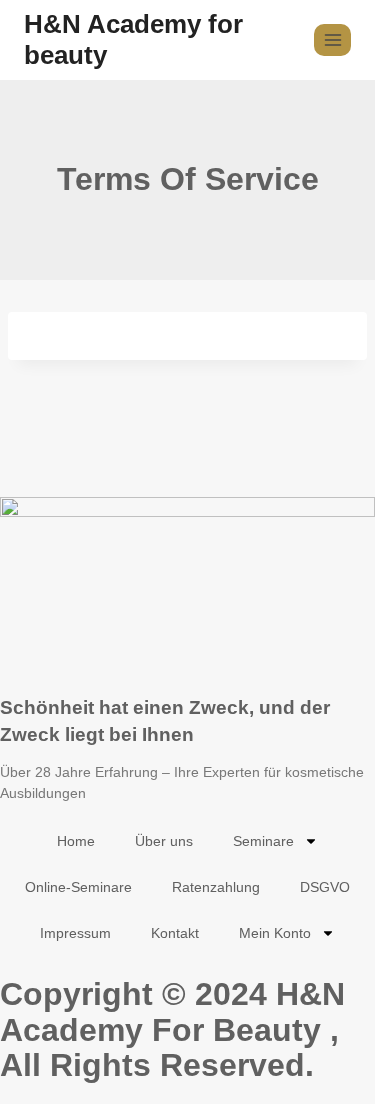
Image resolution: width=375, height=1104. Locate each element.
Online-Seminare (78, 887)
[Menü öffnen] (332, 39)
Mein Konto (275, 933)
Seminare (263, 841)
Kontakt (175, 933)
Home (76, 841)
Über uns (164, 841)
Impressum (75, 933)
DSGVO (325, 887)
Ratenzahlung (216, 887)
